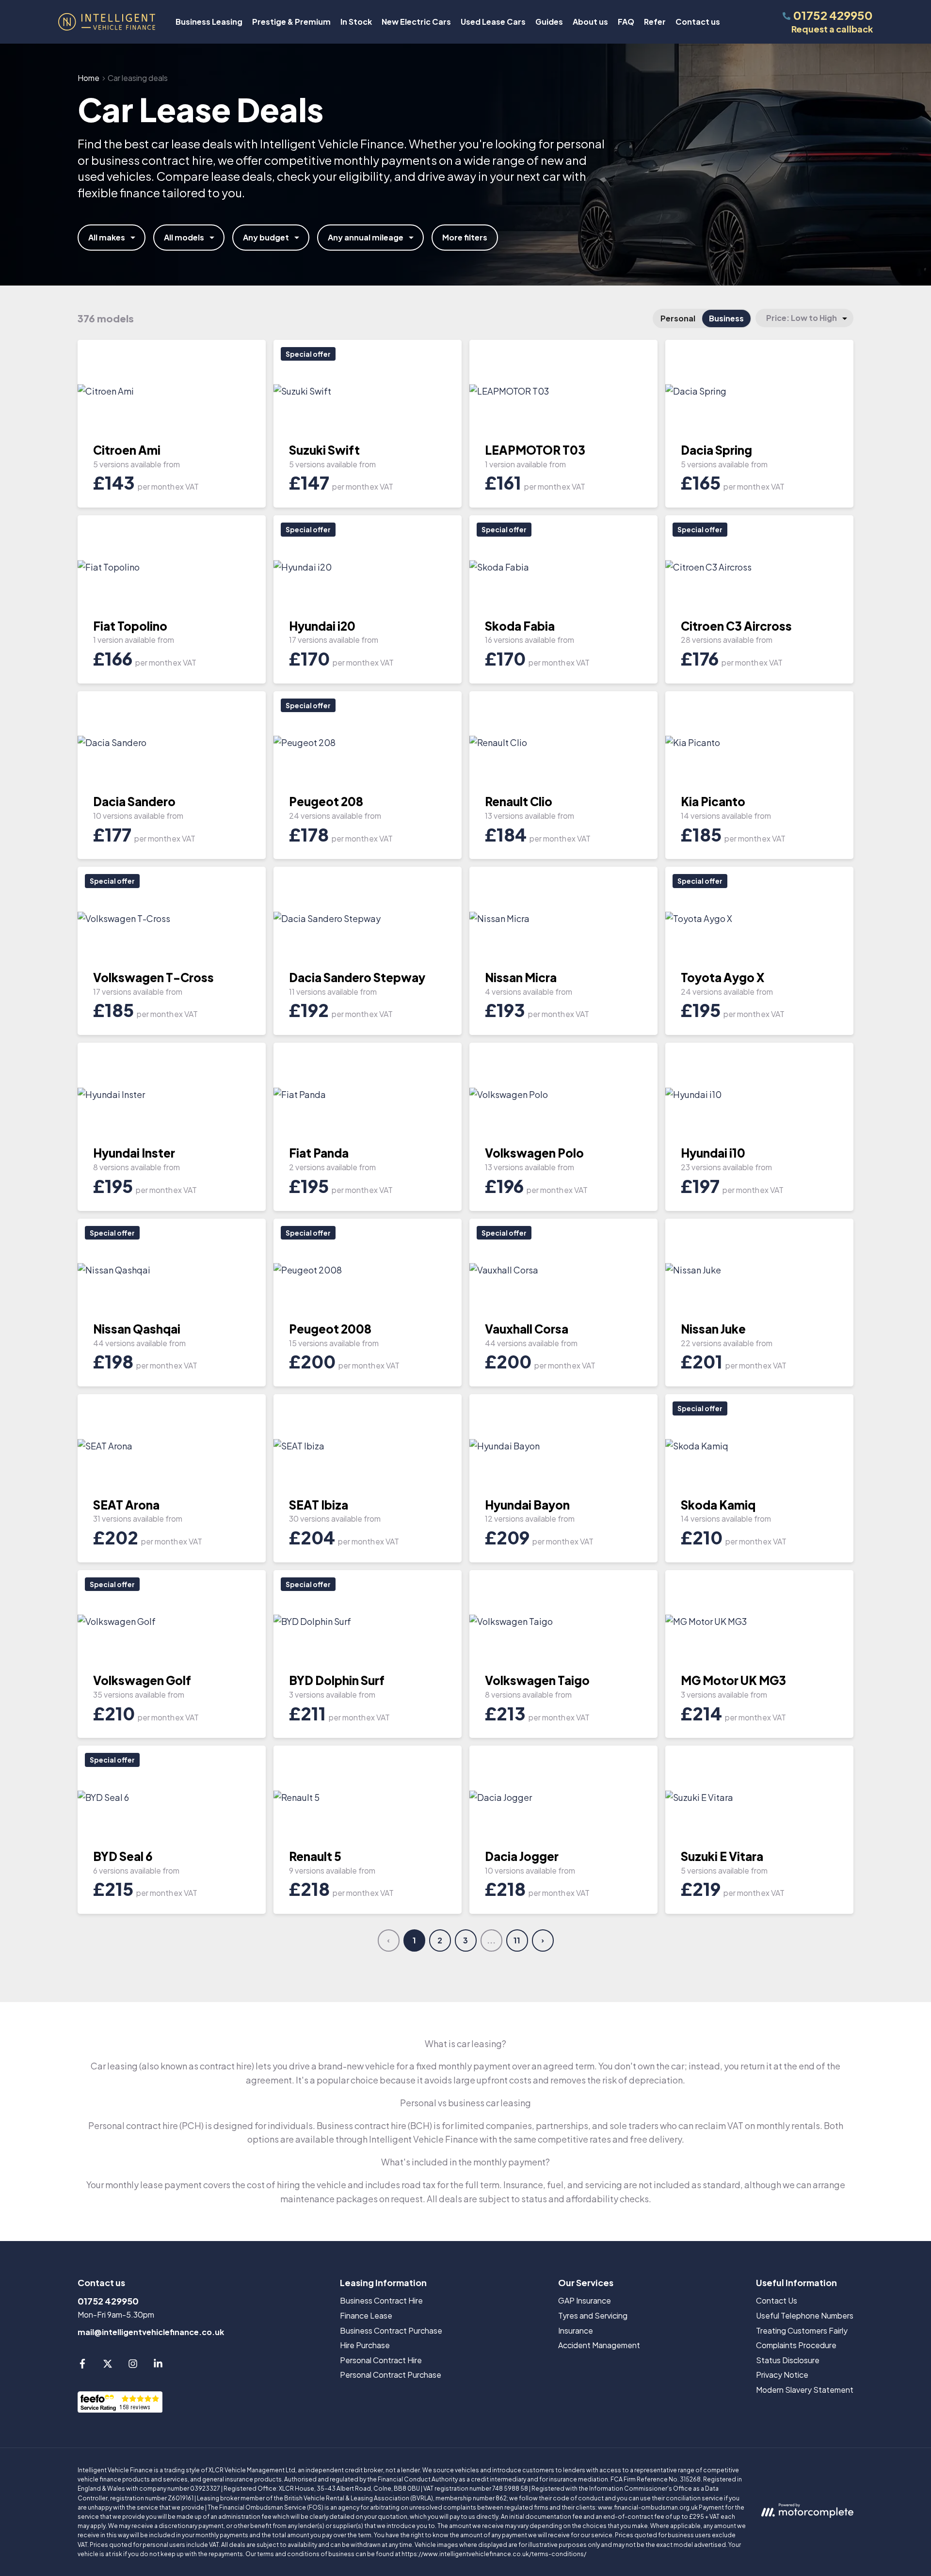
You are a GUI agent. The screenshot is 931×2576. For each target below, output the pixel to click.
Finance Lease (366, 2315)
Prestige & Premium (291, 22)
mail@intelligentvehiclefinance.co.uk (151, 2332)
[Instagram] (133, 2365)
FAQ (626, 22)
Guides (549, 22)
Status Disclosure (788, 2360)
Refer (655, 22)
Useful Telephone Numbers (805, 2315)
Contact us (698, 22)
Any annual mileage (366, 237)
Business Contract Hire (381, 2300)
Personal (678, 318)
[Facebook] (82, 2365)
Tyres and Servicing (593, 2315)
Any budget (266, 237)
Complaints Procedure (796, 2345)
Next (543, 1940)
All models (184, 237)
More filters (465, 237)
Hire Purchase (365, 2345)
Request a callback (832, 29)
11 (517, 1940)
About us (590, 22)
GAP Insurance (585, 2300)
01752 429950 (108, 2301)
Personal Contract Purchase (391, 2375)
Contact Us (777, 2300)
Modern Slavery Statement (805, 2390)
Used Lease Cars (493, 22)
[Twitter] (108, 2365)
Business (726, 318)
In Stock (356, 22)
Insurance (576, 2330)
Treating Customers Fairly (802, 2330)
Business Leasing (209, 22)
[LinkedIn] (158, 2365)
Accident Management (599, 2345)
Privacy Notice (782, 2375)
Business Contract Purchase (391, 2330)
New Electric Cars (416, 22)
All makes (107, 237)
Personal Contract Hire (381, 2360)
